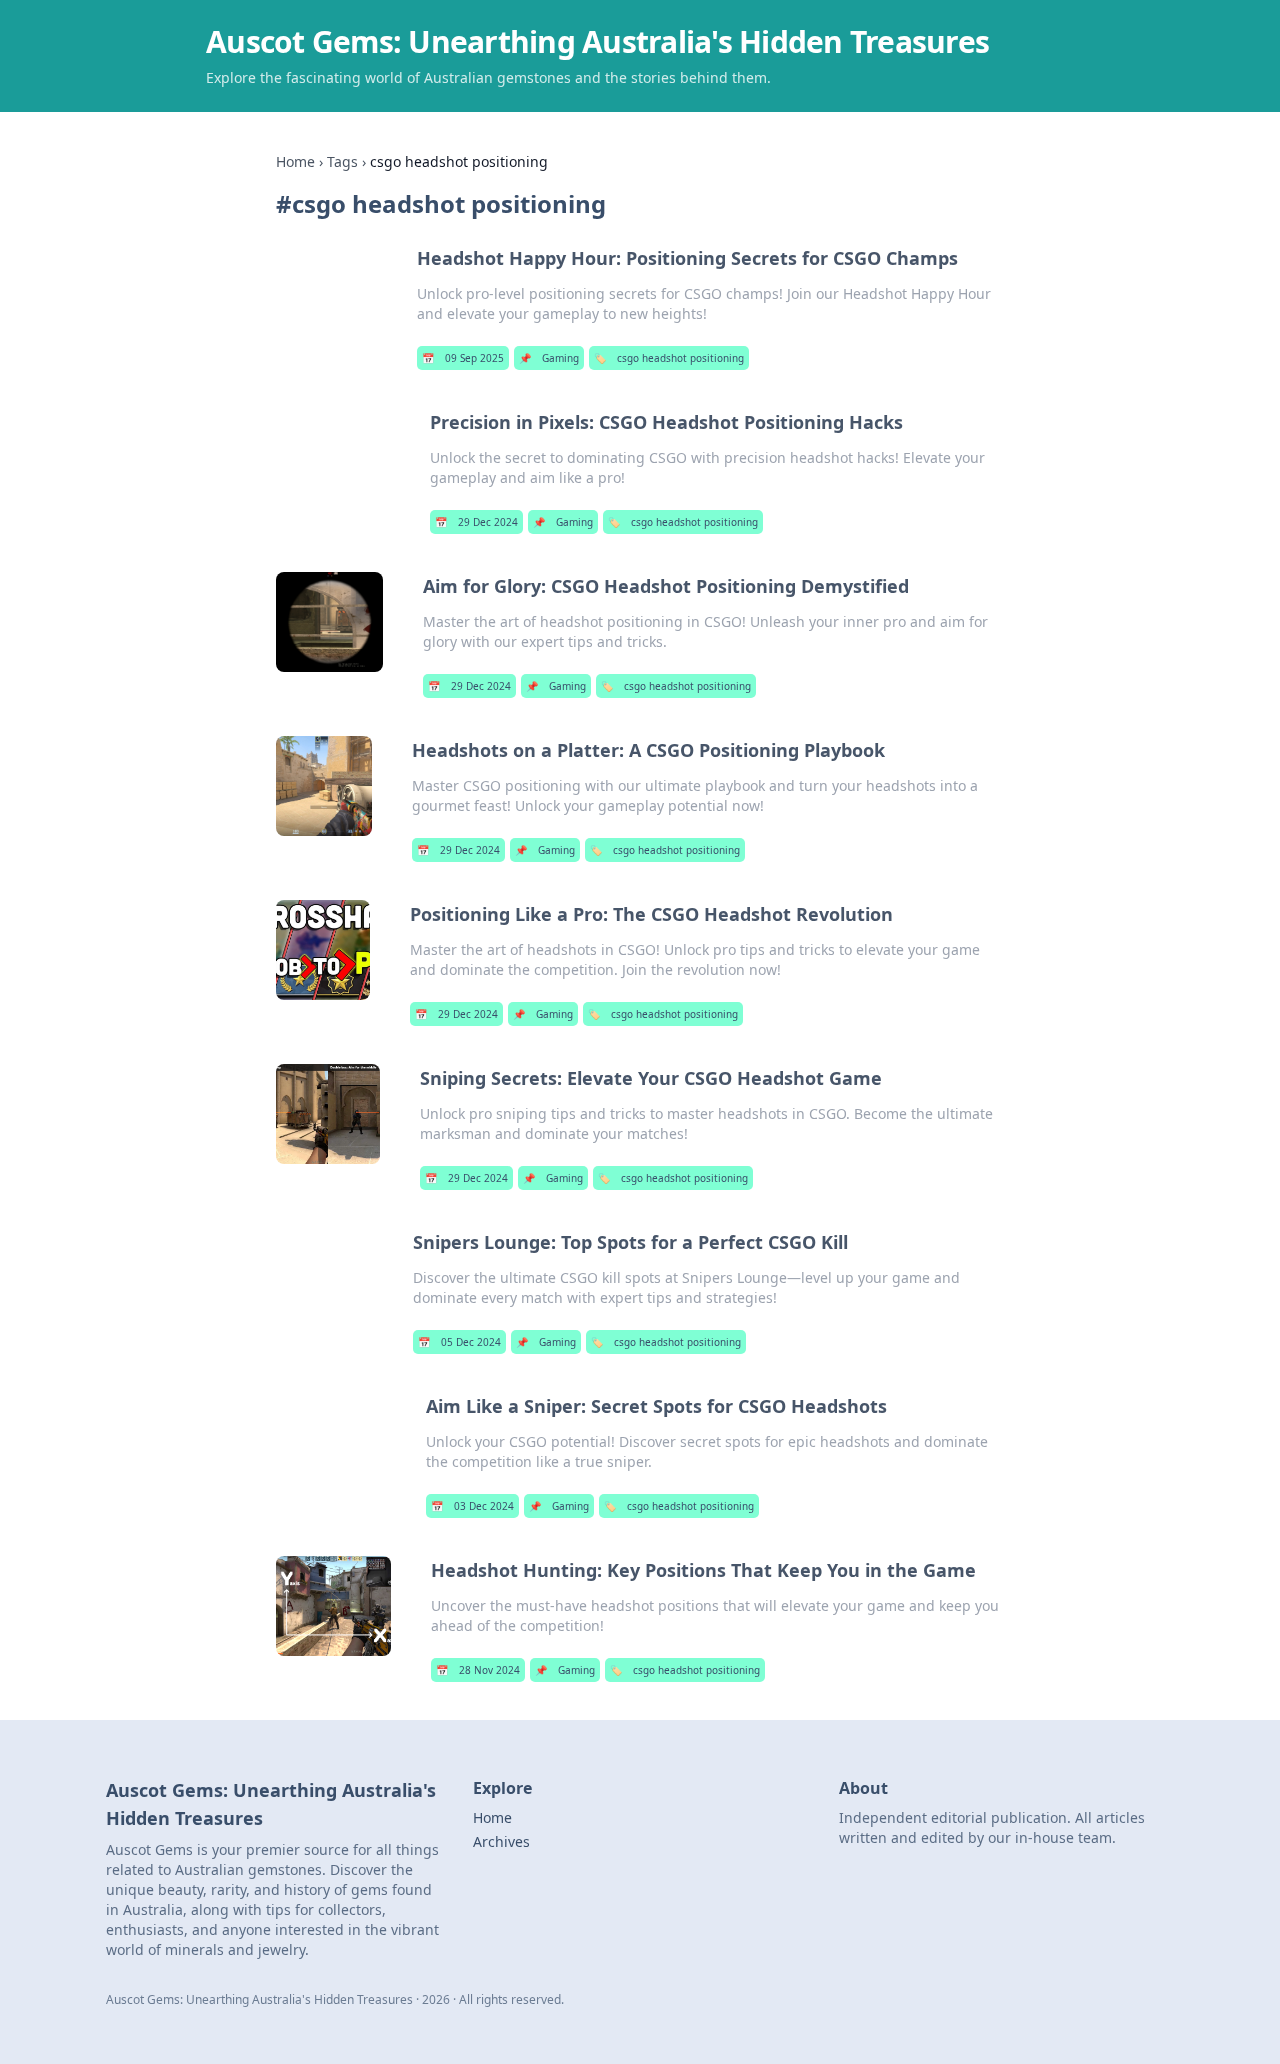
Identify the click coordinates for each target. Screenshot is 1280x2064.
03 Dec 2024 (472, 1506)
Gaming (549, 358)
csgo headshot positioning (669, 358)
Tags (342, 161)
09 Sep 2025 (463, 358)
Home (295, 161)
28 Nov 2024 (478, 1670)
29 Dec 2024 (476, 522)
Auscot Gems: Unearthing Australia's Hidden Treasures (597, 41)
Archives (501, 1841)
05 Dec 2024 (459, 1342)
